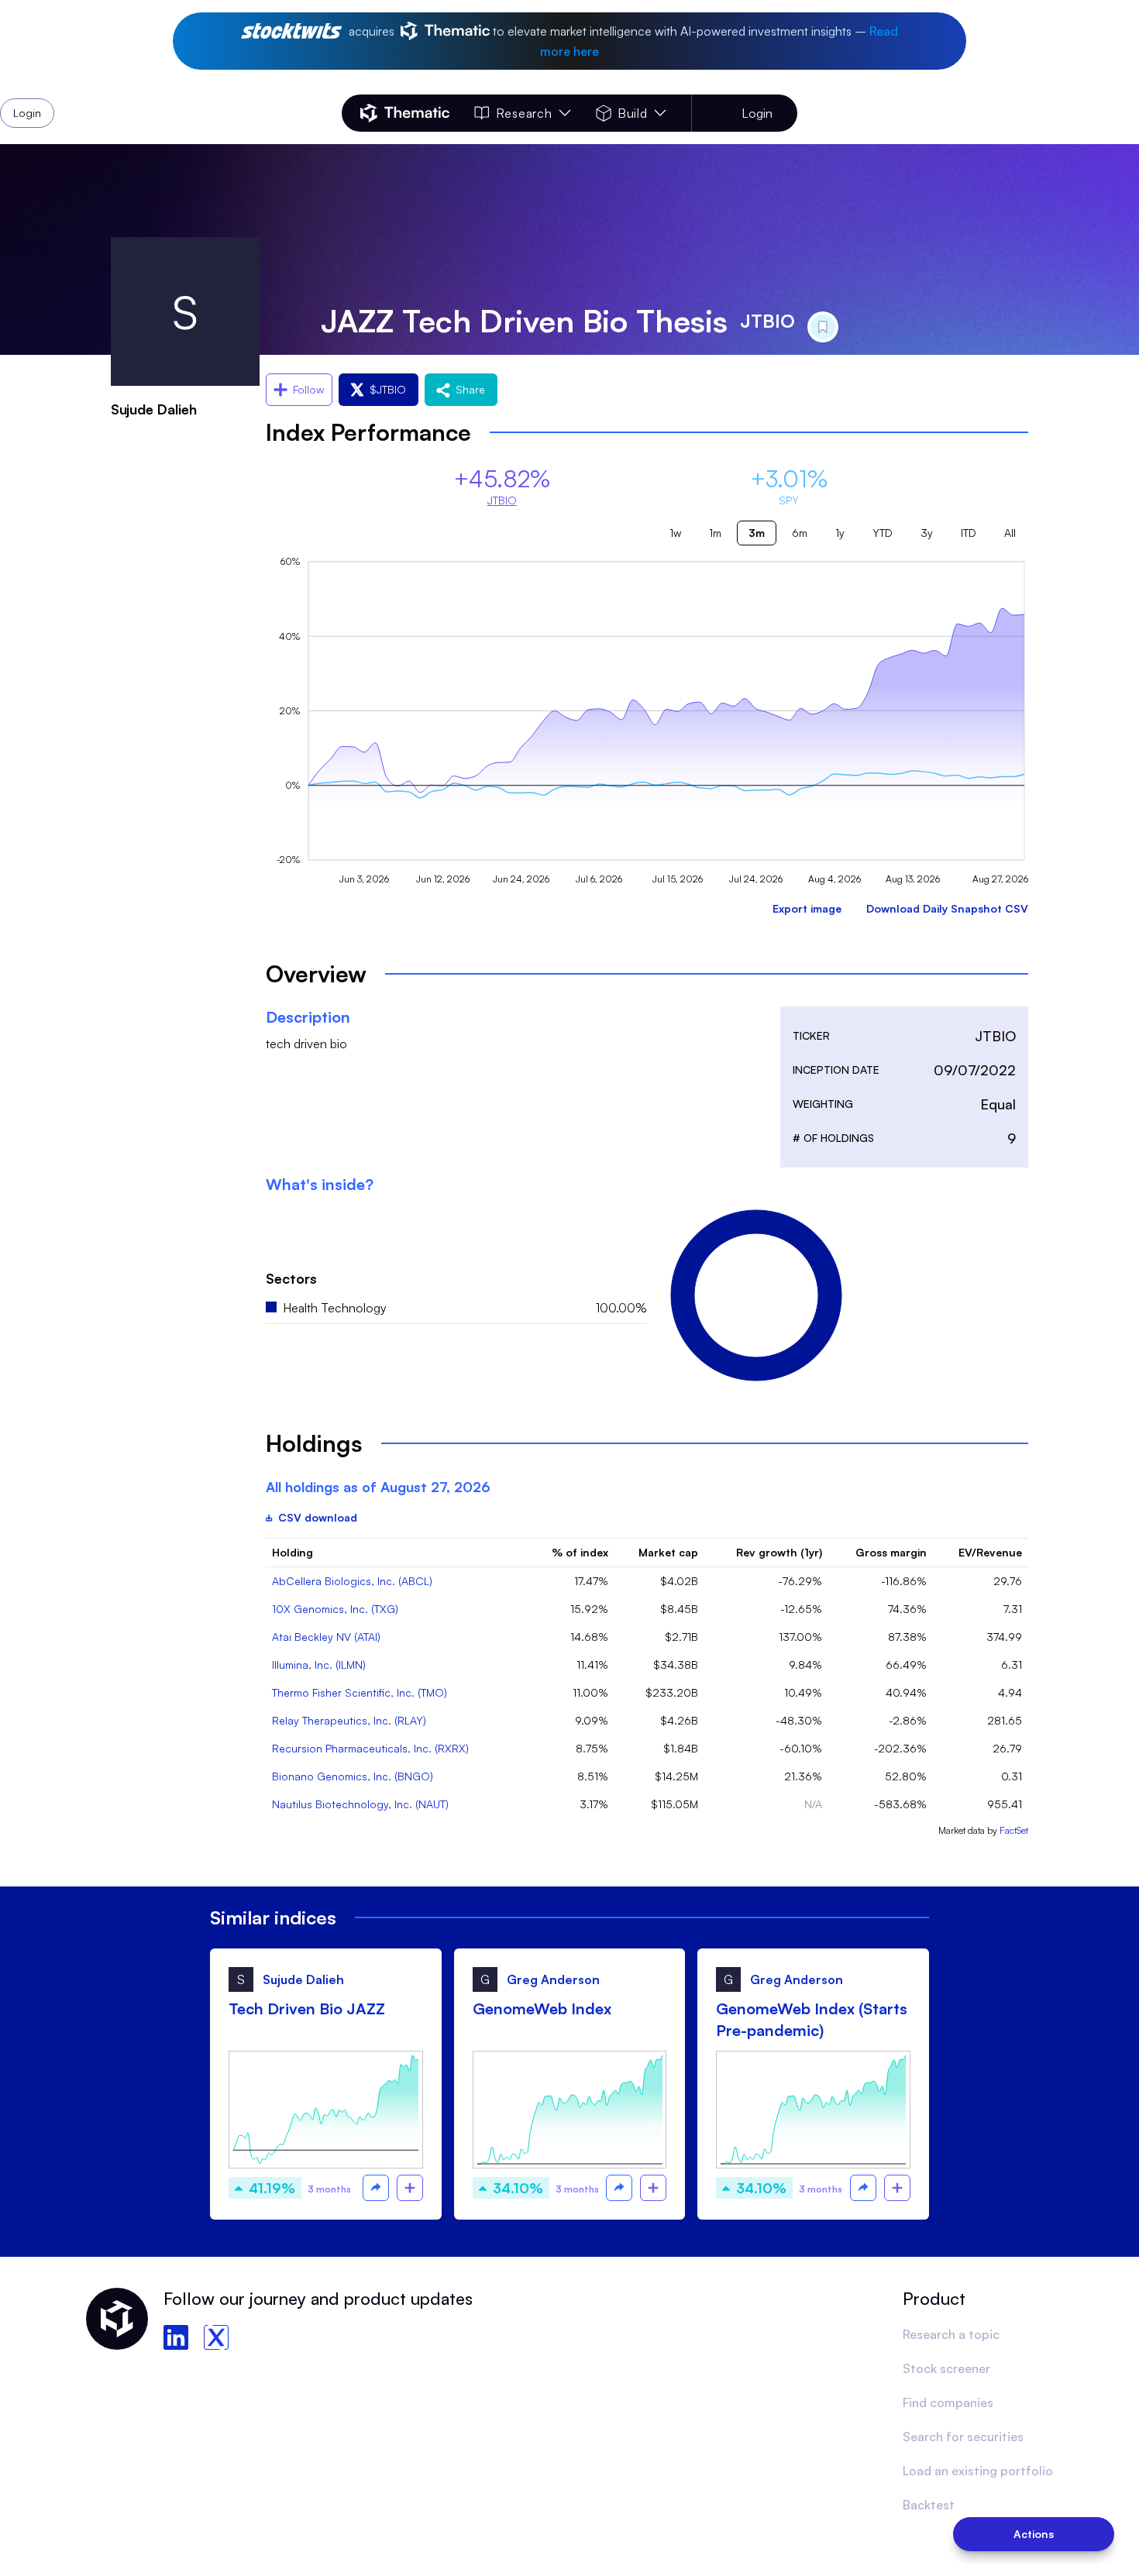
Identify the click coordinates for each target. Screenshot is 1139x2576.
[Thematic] (405, 113)
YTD (883, 533)
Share (470, 389)
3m (757, 533)
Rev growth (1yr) (779, 1552)
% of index (580, 1552)
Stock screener (946, 2368)
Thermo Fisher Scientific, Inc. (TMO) (360, 1692)
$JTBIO (388, 389)
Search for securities (963, 2437)
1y (840, 533)
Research (524, 113)
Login (757, 113)
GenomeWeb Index (542, 2009)
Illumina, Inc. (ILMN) (319, 1665)
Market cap (668, 1552)
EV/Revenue (990, 1552)
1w (675, 533)
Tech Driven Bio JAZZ (307, 2009)
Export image (807, 908)
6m (800, 533)
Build (633, 113)
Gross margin (891, 1552)
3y (927, 533)
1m (715, 533)
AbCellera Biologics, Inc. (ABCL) (352, 1581)
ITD (969, 533)
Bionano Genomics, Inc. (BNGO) (353, 1776)
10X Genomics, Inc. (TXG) (335, 1609)
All (1010, 533)
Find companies (948, 2402)
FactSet (1014, 1830)
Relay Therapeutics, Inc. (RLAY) (349, 1720)
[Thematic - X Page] (216, 2337)
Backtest (929, 2505)
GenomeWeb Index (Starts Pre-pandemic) (812, 2019)
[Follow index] (410, 2188)
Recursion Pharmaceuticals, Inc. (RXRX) (370, 1748)
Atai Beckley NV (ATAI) (326, 1637)
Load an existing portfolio (978, 2471)
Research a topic (951, 2334)
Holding (292, 1552)
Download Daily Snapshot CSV (947, 908)
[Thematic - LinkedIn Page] (176, 2337)
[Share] (376, 2188)
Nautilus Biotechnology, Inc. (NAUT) (360, 1804)
